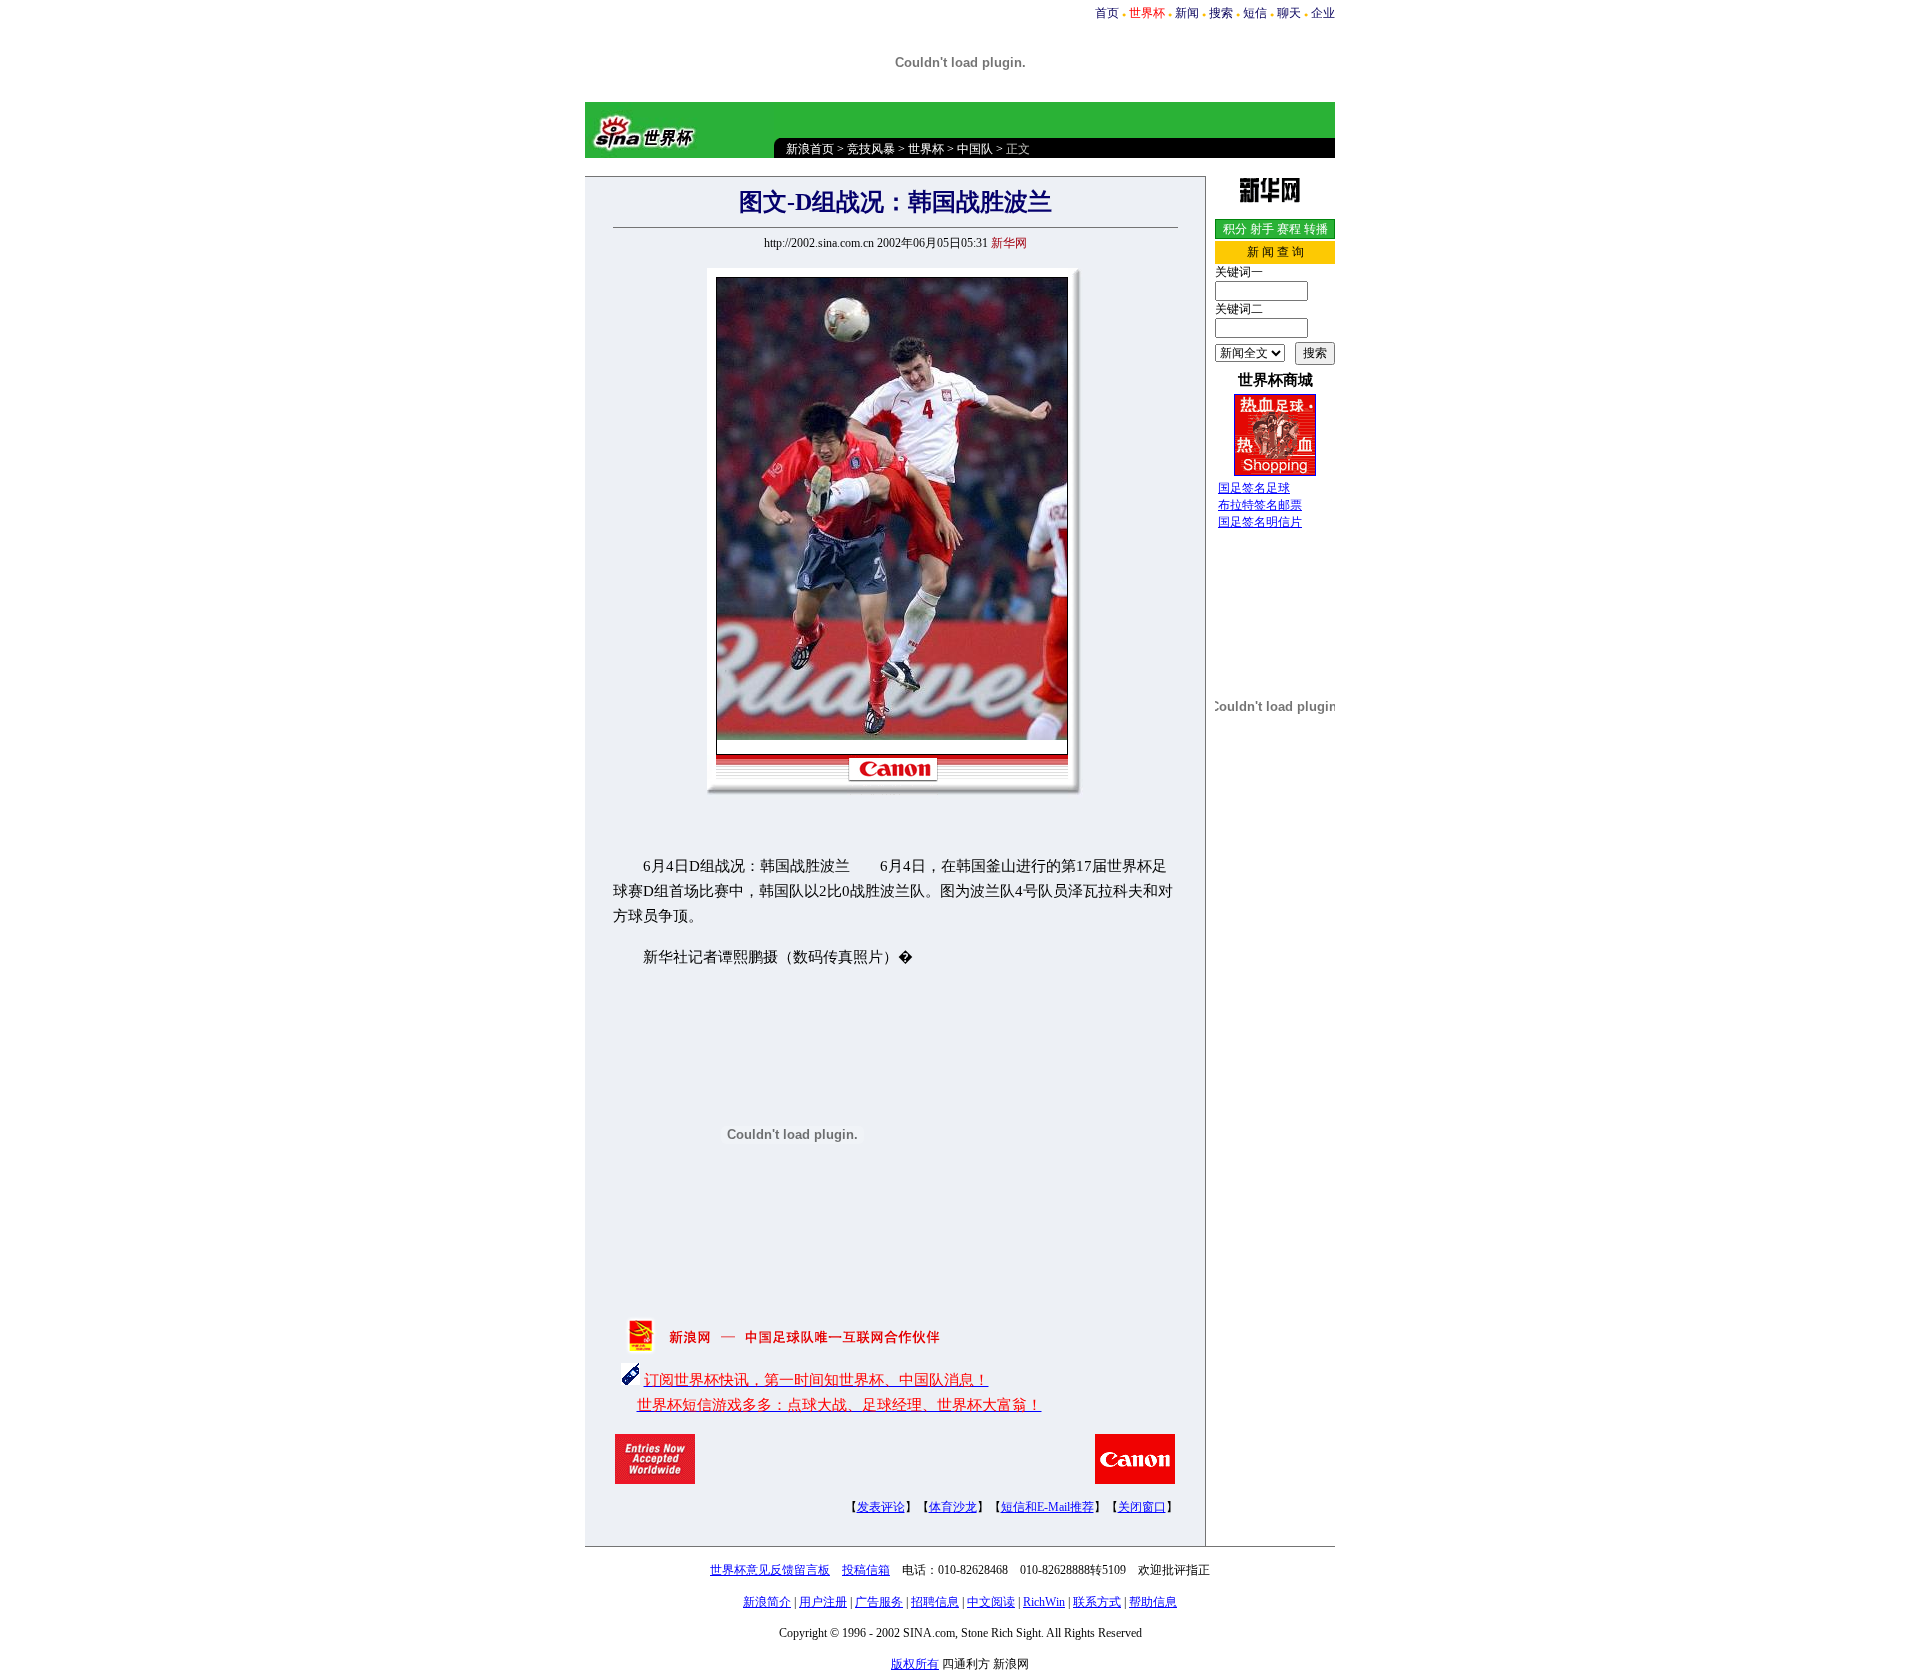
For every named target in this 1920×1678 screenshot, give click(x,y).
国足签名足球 (1254, 488)
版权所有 (915, 1664)
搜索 (1221, 13)
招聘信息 (935, 1602)
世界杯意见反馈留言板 (770, 1570)
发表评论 (881, 1507)
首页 (1107, 13)
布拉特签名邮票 (1260, 505)
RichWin (1044, 1602)
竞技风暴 (871, 149)
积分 (1235, 229)
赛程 (1289, 229)
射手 (1262, 229)
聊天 (1289, 13)
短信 (1255, 13)
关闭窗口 (1142, 1507)
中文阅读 (991, 1602)
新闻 (1187, 13)
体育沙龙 (953, 1507)
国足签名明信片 (1260, 522)
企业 (1323, 13)
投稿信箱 (866, 1570)
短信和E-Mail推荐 (1047, 1507)
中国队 (975, 149)
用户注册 (823, 1602)
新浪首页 (810, 149)
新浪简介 (767, 1602)
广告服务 (879, 1602)
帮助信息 (1153, 1602)
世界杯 (926, 149)
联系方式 (1097, 1602)
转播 (1316, 229)
